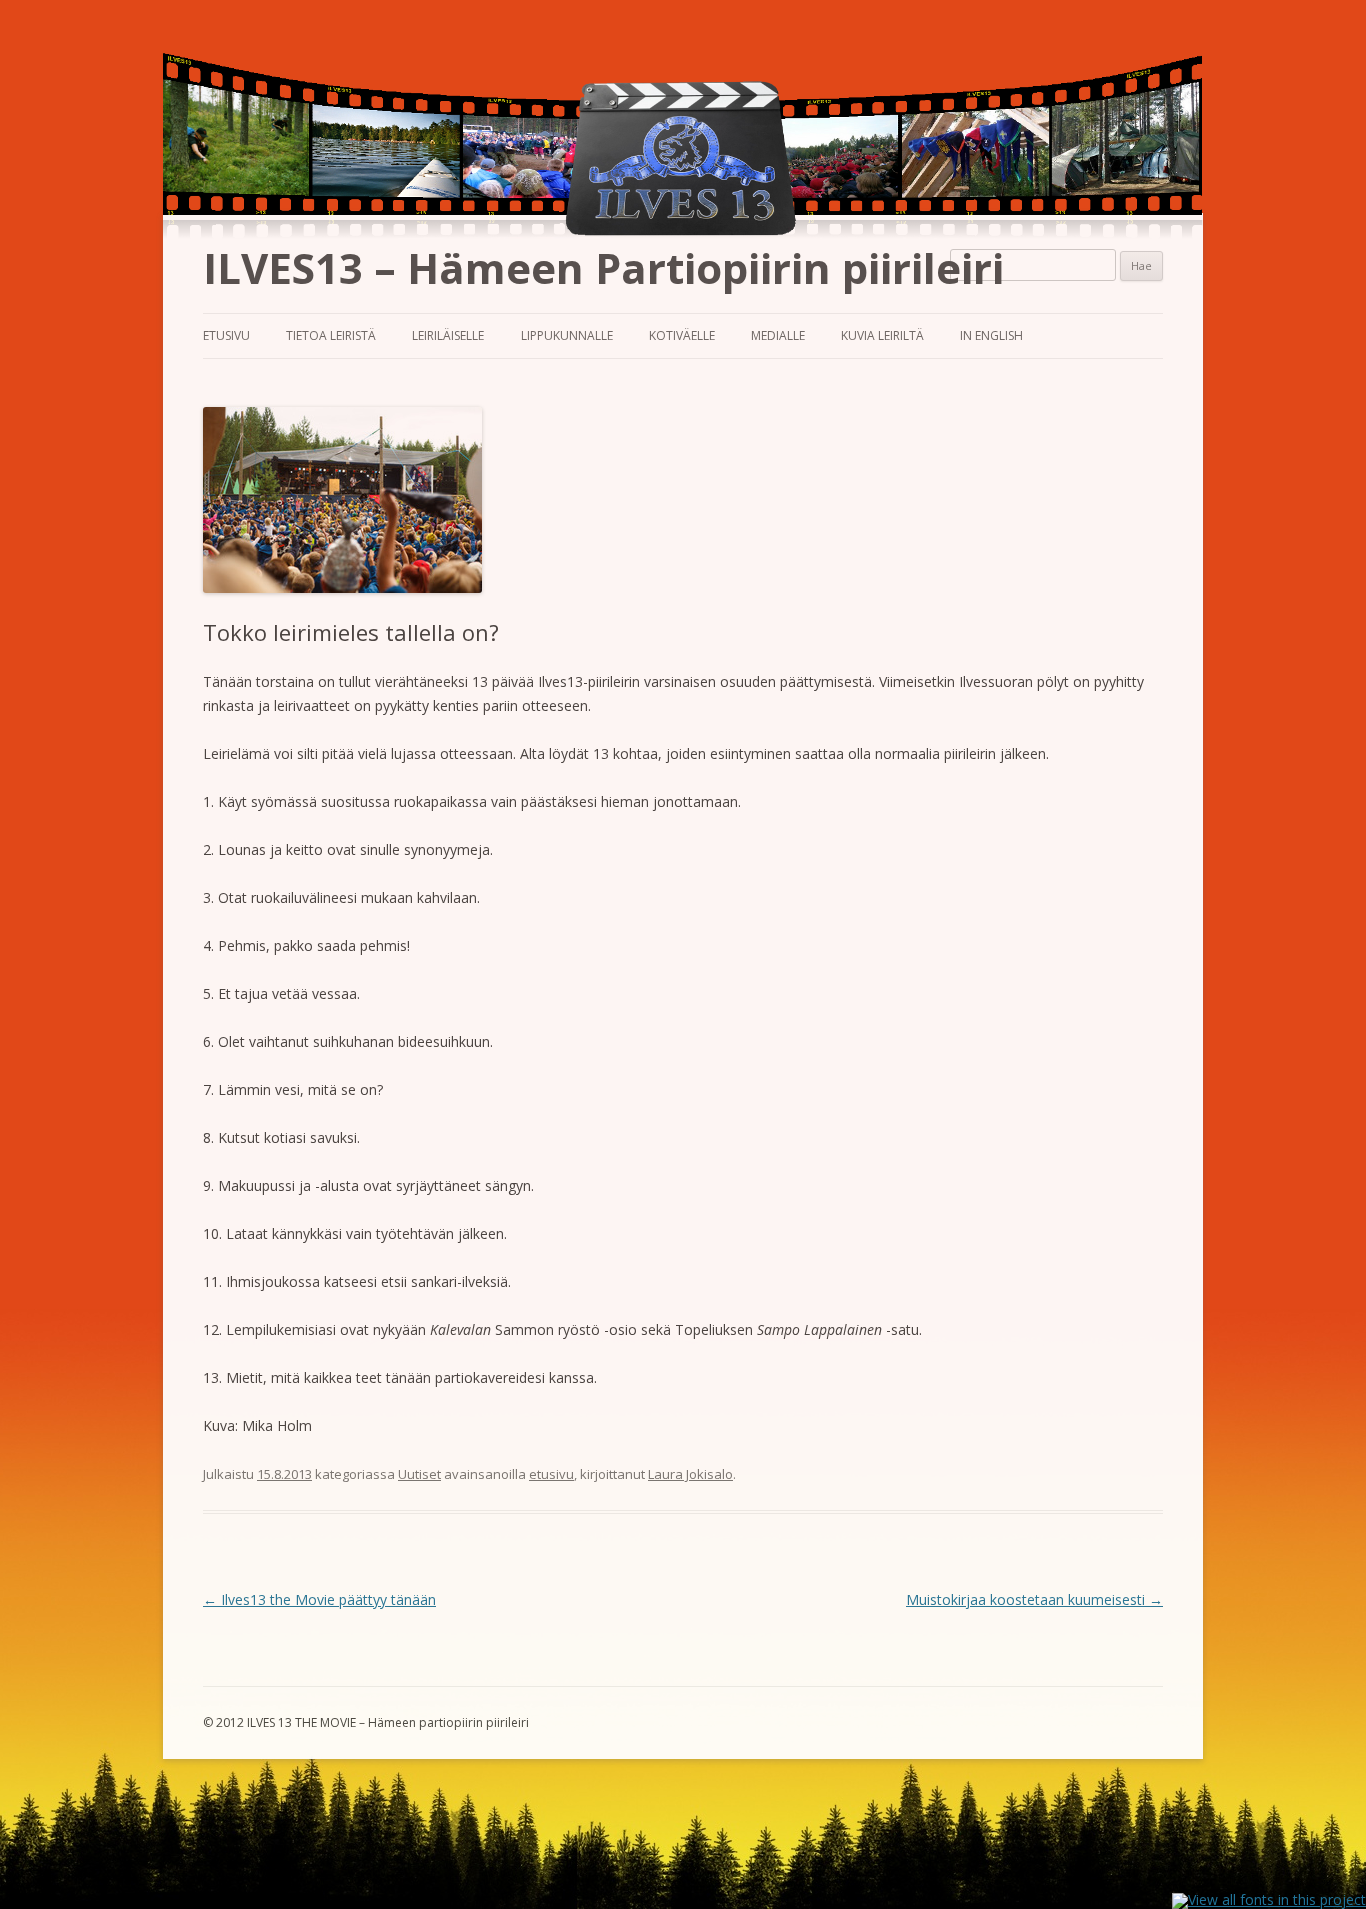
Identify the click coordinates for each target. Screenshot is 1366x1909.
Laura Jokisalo (690, 1474)
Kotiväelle (682, 335)
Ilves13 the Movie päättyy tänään (319, 1599)
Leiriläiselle (448, 335)
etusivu (551, 1474)
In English (991, 335)
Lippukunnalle (567, 335)
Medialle (778, 335)
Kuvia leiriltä (882, 335)
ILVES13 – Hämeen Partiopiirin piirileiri (603, 268)
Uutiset (419, 1474)
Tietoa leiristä (331, 335)
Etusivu (226, 335)
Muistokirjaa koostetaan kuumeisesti (1034, 1599)
